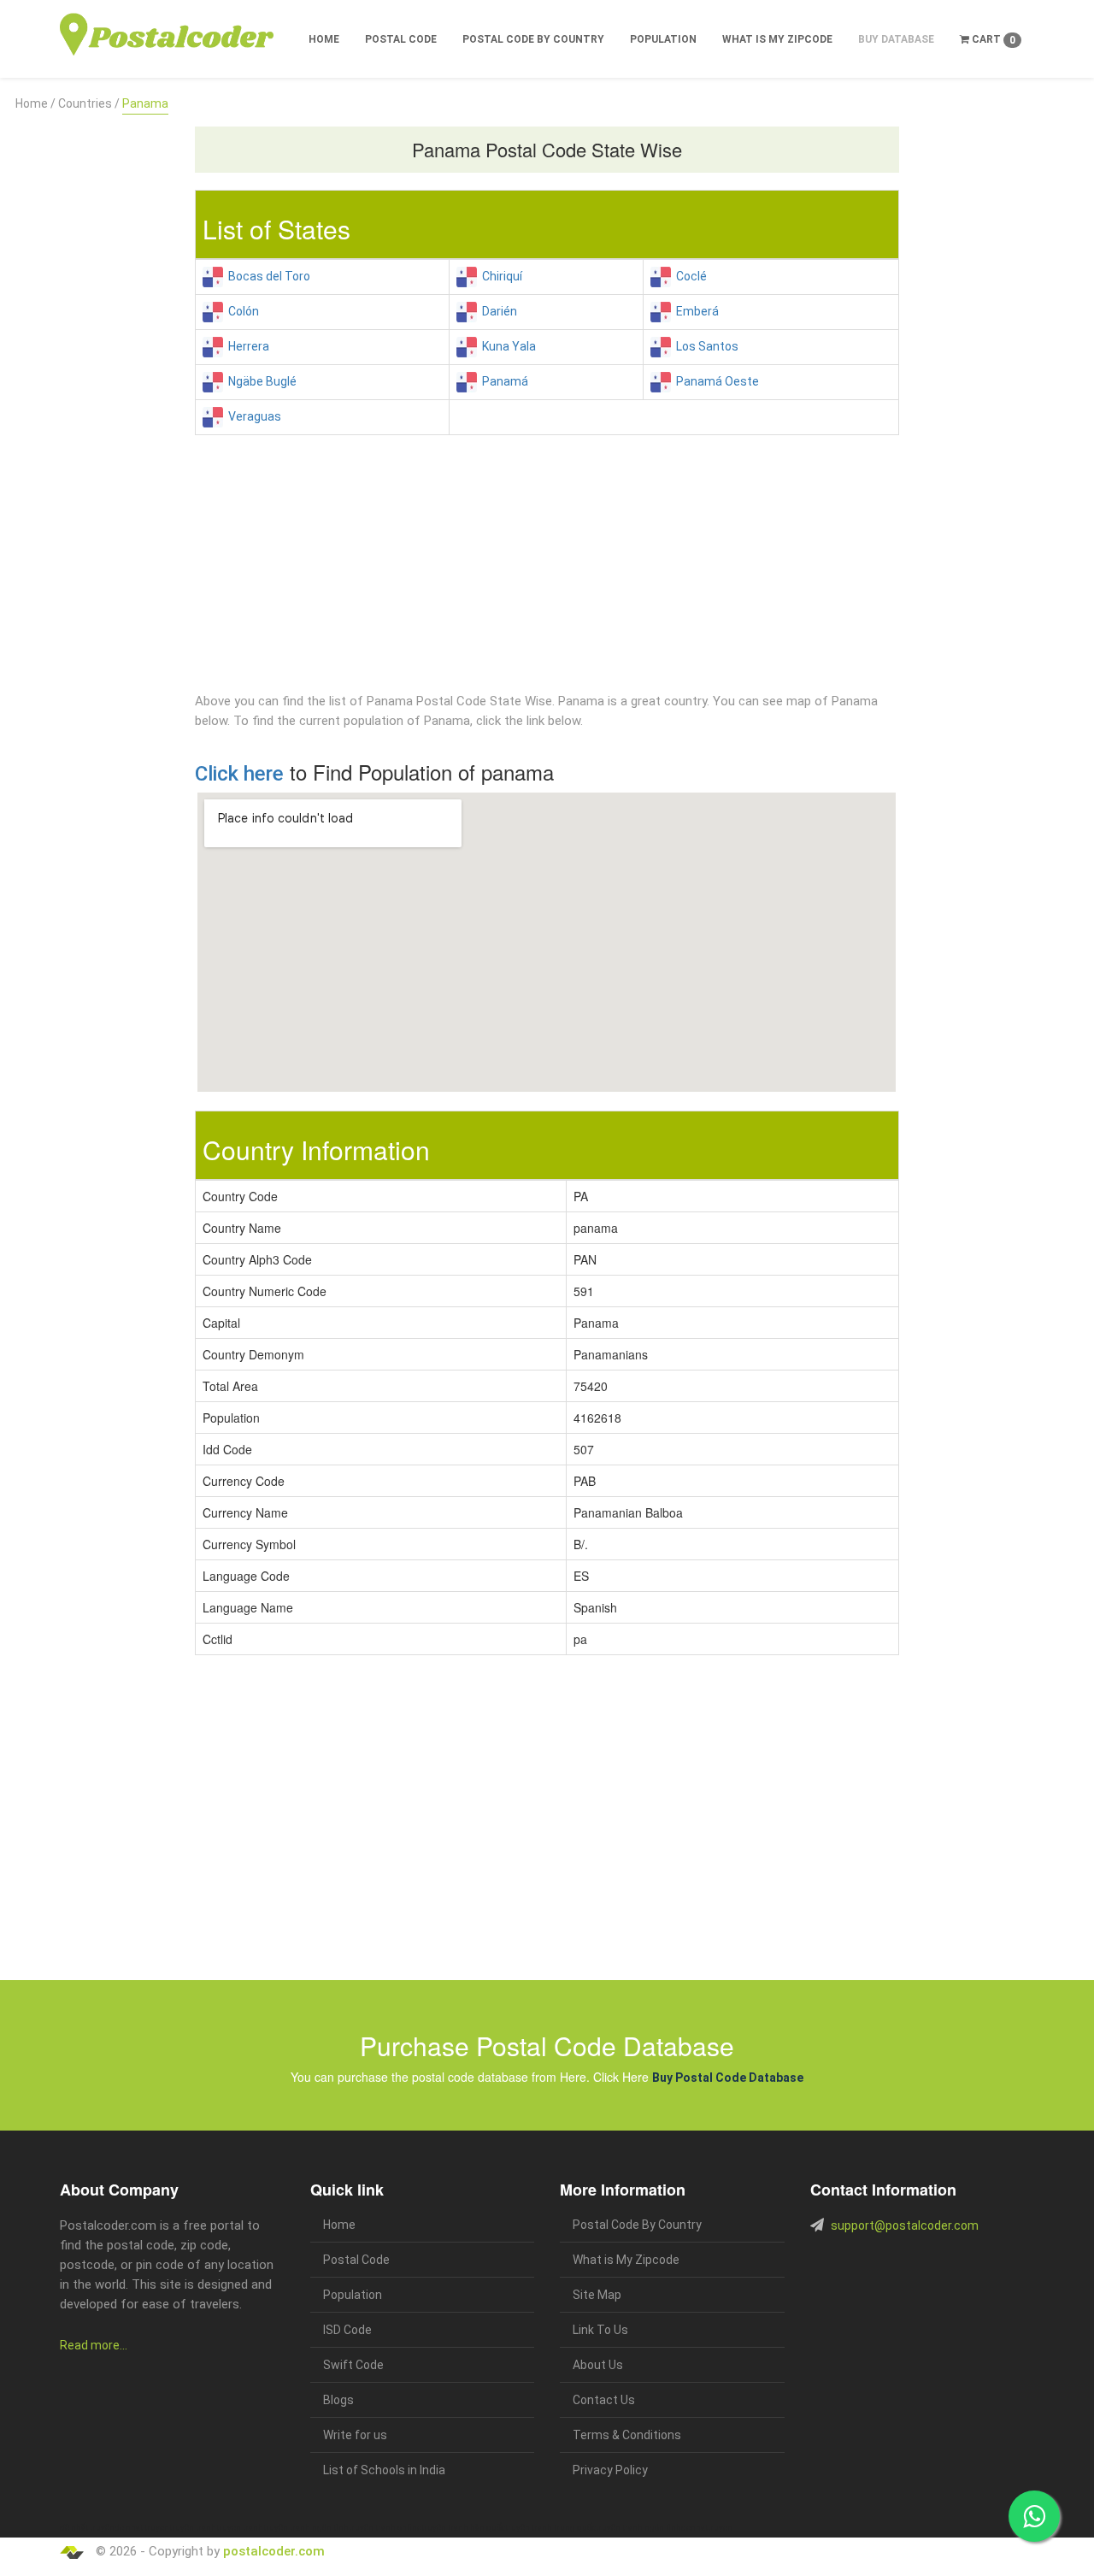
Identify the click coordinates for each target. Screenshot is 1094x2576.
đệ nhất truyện (87, 2528)
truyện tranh (193, 2528)
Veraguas (252, 416)
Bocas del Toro (267, 276)
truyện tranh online (385, 2528)
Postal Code (401, 39)
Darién (497, 311)
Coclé (689, 276)
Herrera (246, 346)
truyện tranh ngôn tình (306, 2528)
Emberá (695, 311)
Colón (241, 311)
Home (324, 39)
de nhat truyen (142, 2528)
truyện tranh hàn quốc (463, 2528)
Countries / (89, 103)
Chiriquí (500, 276)
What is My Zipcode (777, 39)
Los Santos (705, 346)
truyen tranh (240, 2528)
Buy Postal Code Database (728, 2078)
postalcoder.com (274, 2551)
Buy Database (896, 39)
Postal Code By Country (533, 39)
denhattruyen (707, 2528)
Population (663, 39)
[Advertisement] (91, 370)
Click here (239, 774)
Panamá (503, 381)
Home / (35, 103)
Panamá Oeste (715, 381)
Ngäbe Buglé (260, 381)
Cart (992, 40)
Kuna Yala (506, 346)
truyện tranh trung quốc (550, 2528)
